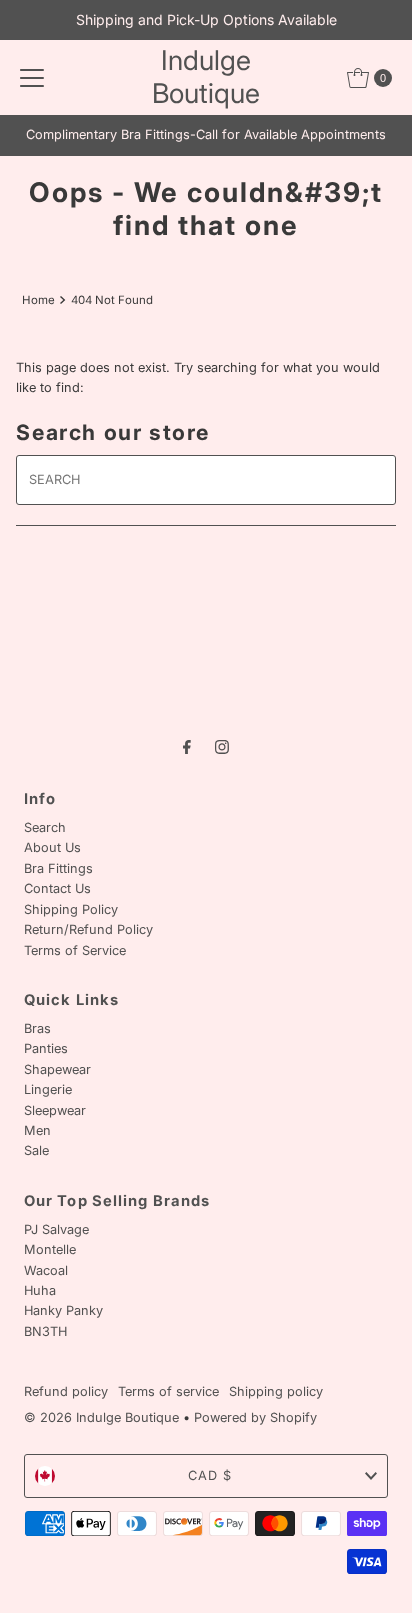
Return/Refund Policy (88, 929)
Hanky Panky (63, 1310)
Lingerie (48, 1089)
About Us (52, 847)
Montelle (50, 1249)
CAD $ (210, 1475)
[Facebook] (187, 746)
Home (38, 300)
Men (37, 1130)
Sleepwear (55, 1110)
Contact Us (57, 888)
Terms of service (168, 1391)
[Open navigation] (32, 78)
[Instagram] (222, 746)
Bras (37, 1028)
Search (45, 827)
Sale (36, 1150)
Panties (46, 1048)
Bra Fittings (58, 868)
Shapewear (57, 1069)
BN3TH (45, 1331)
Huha (40, 1290)
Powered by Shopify (255, 1417)
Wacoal (46, 1270)
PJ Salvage (56, 1229)
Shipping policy (276, 1391)
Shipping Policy (71, 909)
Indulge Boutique (206, 77)
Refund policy (66, 1391)
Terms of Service (75, 950)
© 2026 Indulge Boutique (101, 1417)
